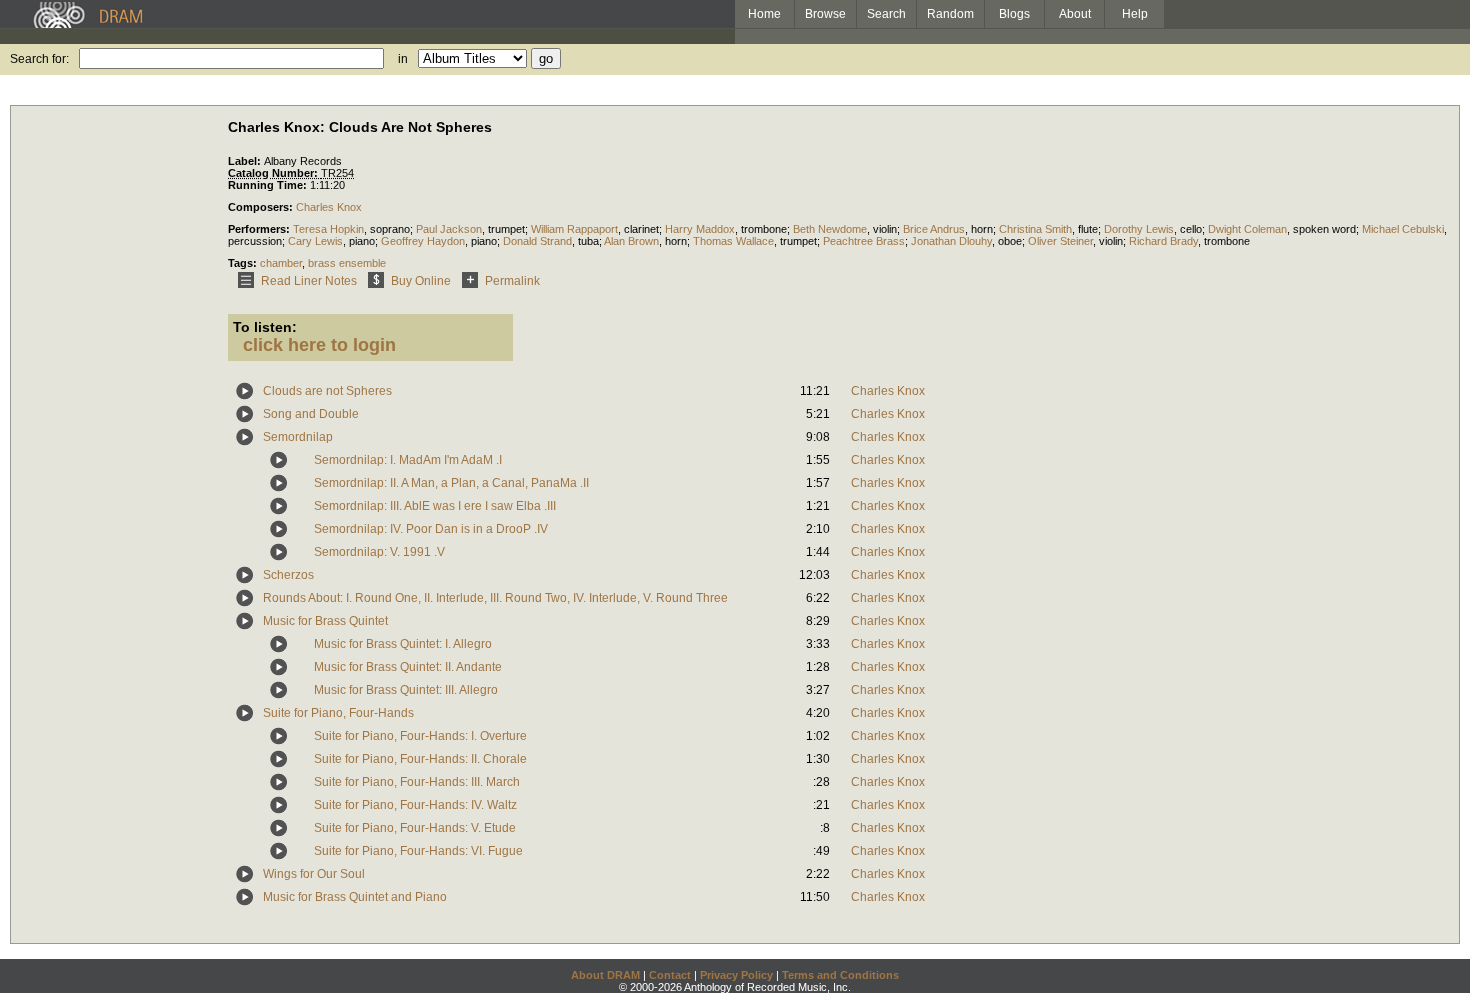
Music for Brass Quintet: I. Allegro (403, 644)
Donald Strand (537, 241)
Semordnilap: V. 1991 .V (379, 552)
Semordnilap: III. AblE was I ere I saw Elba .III (435, 506)
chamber (281, 263)
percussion (255, 241)
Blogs (1014, 14)
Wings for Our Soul (314, 874)
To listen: (265, 327)
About (1075, 14)
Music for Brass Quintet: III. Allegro (406, 690)
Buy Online (421, 281)
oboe (1010, 241)
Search (886, 14)
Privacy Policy (736, 975)
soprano (390, 229)
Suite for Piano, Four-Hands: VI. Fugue (418, 851)
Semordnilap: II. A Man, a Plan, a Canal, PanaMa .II (451, 483)
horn (982, 229)
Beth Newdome (830, 229)
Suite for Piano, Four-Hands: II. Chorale (420, 759)
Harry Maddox (700, 229)
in (403, 59)
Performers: (260, 229)
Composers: (262, 207)
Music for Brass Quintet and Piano (355, 897)
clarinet (641, 229)
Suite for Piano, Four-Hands (338, 713)
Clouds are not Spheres (327, 391)
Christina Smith (1035, 229)
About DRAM (605, 975)
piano (362, 241)
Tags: (244, 263)
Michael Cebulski (1403, 229)
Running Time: (269, 185)
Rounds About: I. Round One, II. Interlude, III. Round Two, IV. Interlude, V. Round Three (495, 598)
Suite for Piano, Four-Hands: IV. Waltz (415, 805)
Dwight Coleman (1247, 229)
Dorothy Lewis (1139, 229)
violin (885, 229)
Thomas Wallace (733, 241)
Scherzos (288, 575)
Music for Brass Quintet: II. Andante (408, 667)
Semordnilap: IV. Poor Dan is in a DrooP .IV (431, 529)
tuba (588, 241)
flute (1088, 229)
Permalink (512, 281)
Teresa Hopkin (328, 229)
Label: (246, 161)
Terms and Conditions (840, 975)
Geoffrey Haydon (423, 241)
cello (1191, 229)
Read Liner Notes (309, 281)
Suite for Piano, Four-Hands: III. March (417, 782)
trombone (764, 229)
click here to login (319, 345)
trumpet (506, 229)
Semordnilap (298, 437)
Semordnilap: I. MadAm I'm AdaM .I (408, 460)
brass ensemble (347, 263)
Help (1135, 14)
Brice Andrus (934, 229)
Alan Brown (631, 241)
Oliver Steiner (1060, 241)
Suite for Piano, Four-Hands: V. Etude (415, 828)
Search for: (39, 59)
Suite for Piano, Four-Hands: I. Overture (420, 736)
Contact (670, 975)
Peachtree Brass (864, 241)
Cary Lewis (315, 241)
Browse (825, 14)
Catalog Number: (274, 173)
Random (950, 14)
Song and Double (311, 414)
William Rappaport (574, 229)
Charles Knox (329, 207)
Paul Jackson (449, 229)
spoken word (1324, 229)
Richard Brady (1163, 241)
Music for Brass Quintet (325, 621)
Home (764, 14)
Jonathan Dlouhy (951, 241)
